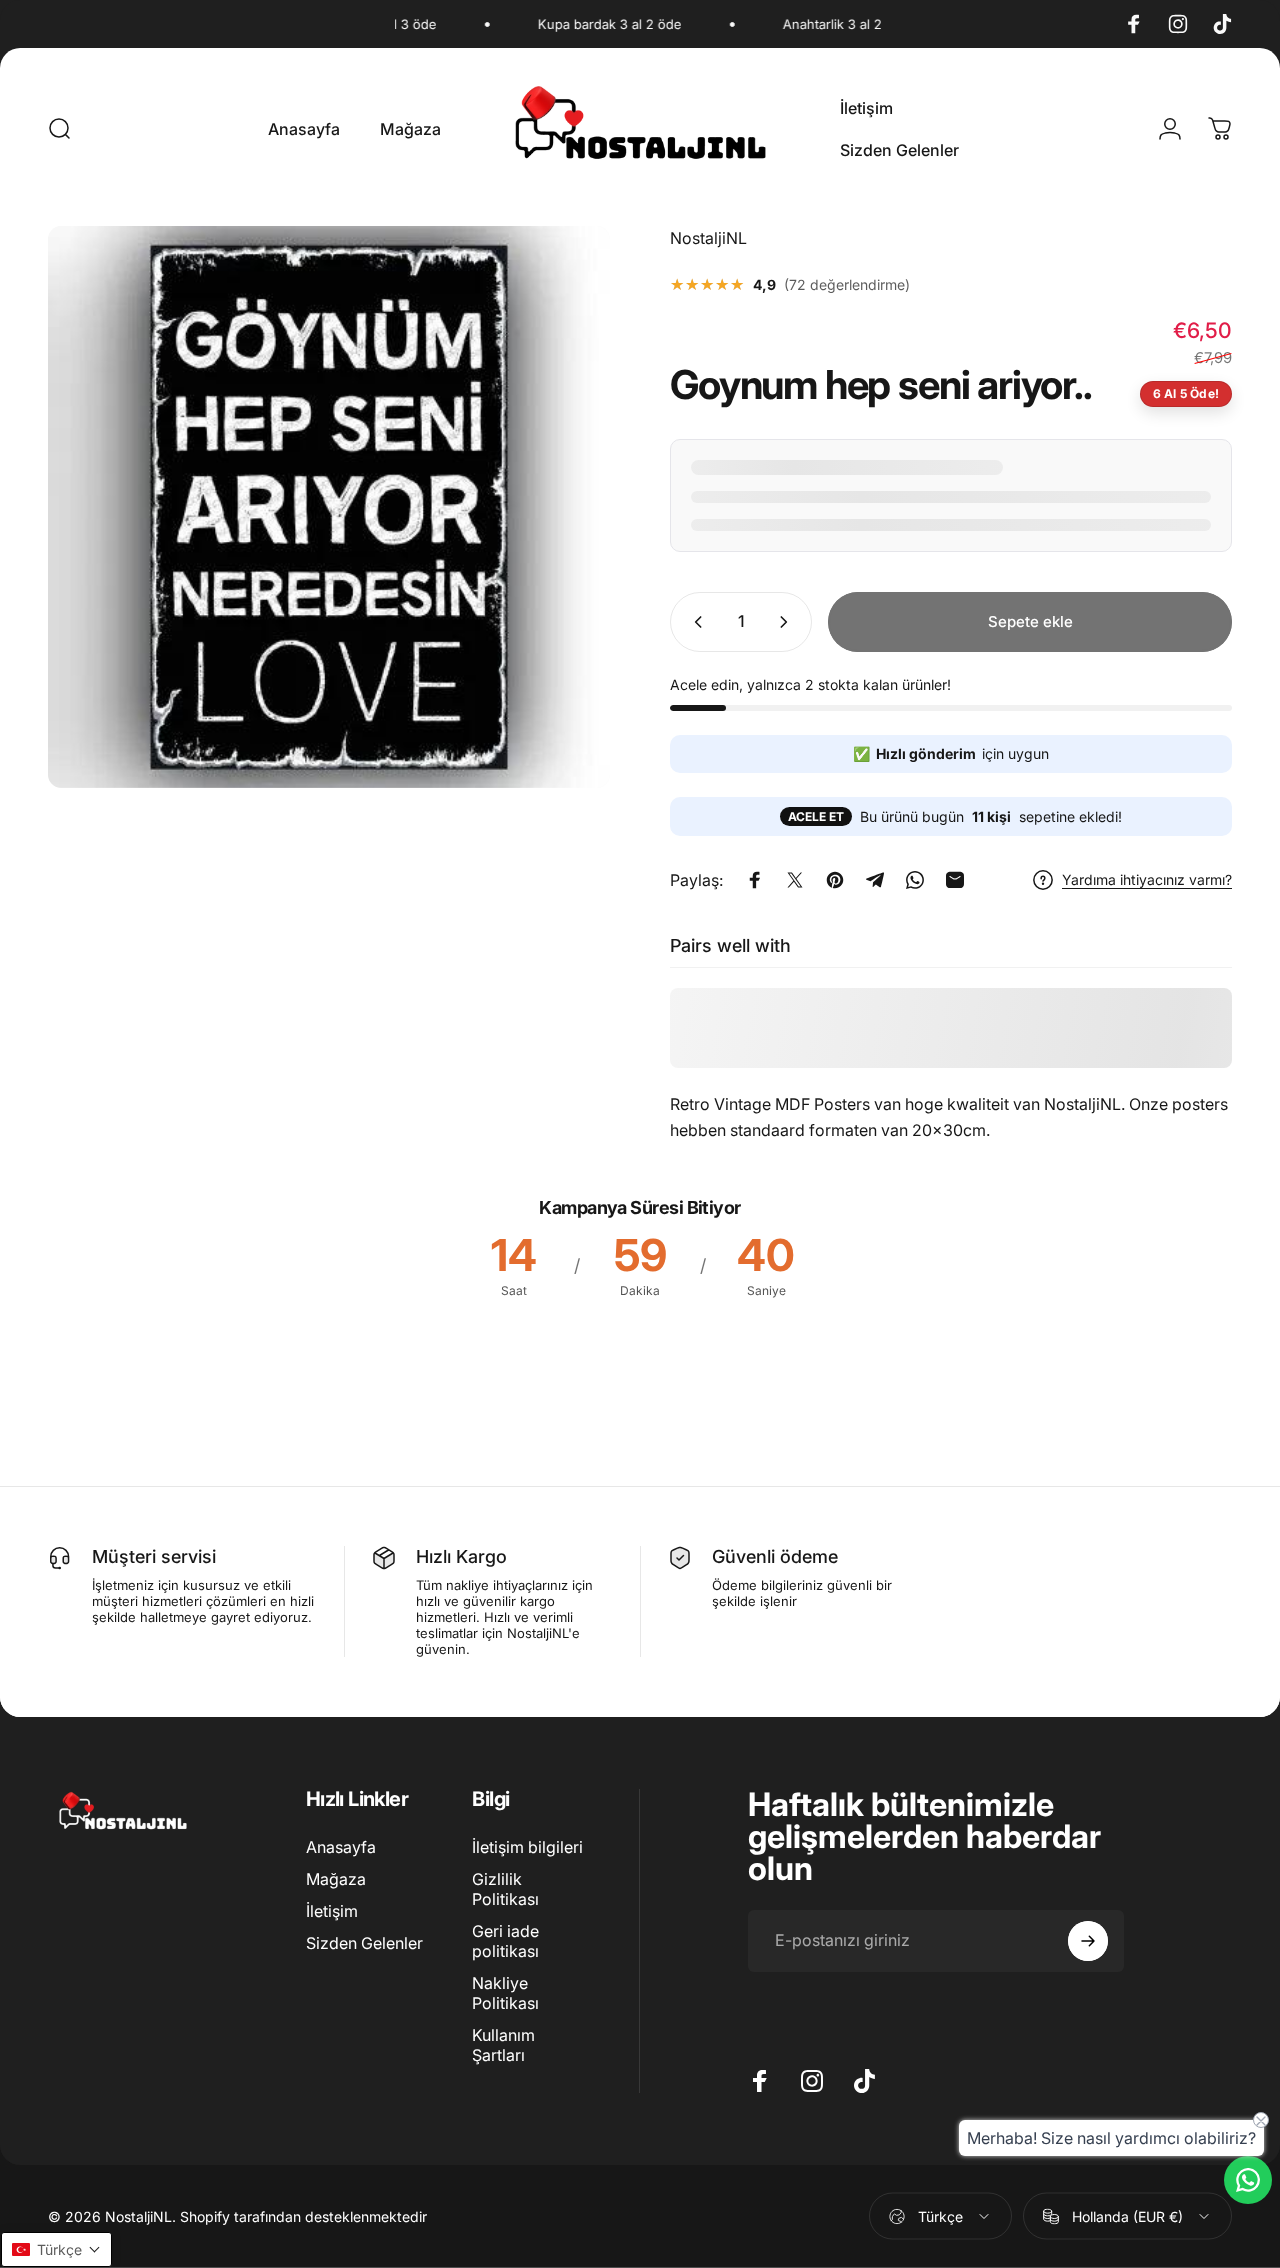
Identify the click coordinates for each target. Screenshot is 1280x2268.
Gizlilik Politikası (505, 1889)
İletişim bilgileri (527, 1847)
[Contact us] (1248, 2180)
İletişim (332, 1911)
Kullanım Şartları (503, 2045)
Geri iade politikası (505, 1941)
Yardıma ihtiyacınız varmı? (1147, 879)
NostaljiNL (708, 238)
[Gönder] (1088, 1941)
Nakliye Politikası (505, 1993)
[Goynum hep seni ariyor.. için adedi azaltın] (694, 622)
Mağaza (336, 1879)
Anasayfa (341, 1847)
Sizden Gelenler (364, 1943)
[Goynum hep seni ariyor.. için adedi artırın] (788, 622)
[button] (56, 2249)
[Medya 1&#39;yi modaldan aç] (329, 507)
